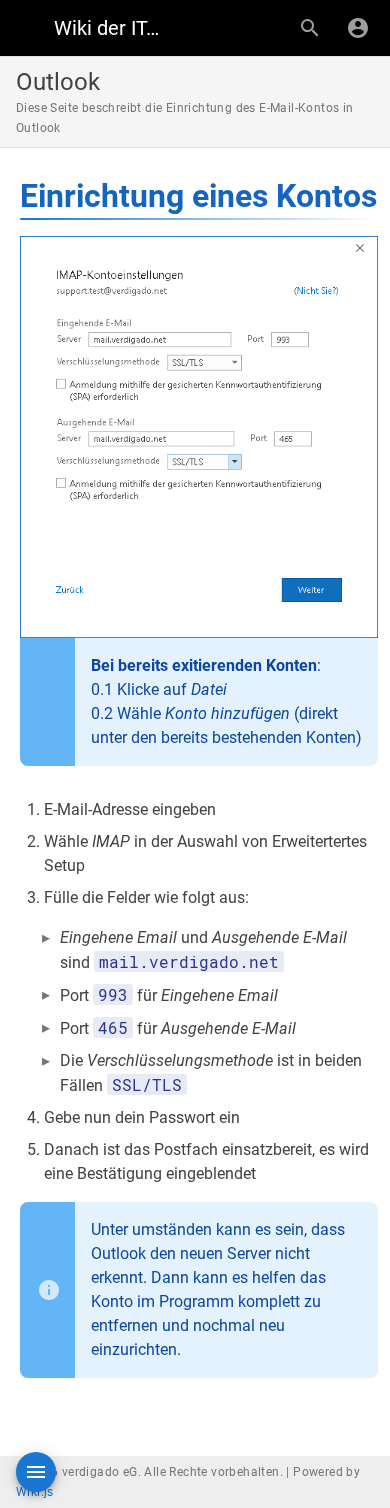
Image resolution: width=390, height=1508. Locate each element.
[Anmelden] (358, 28)
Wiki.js (35, 1492)
